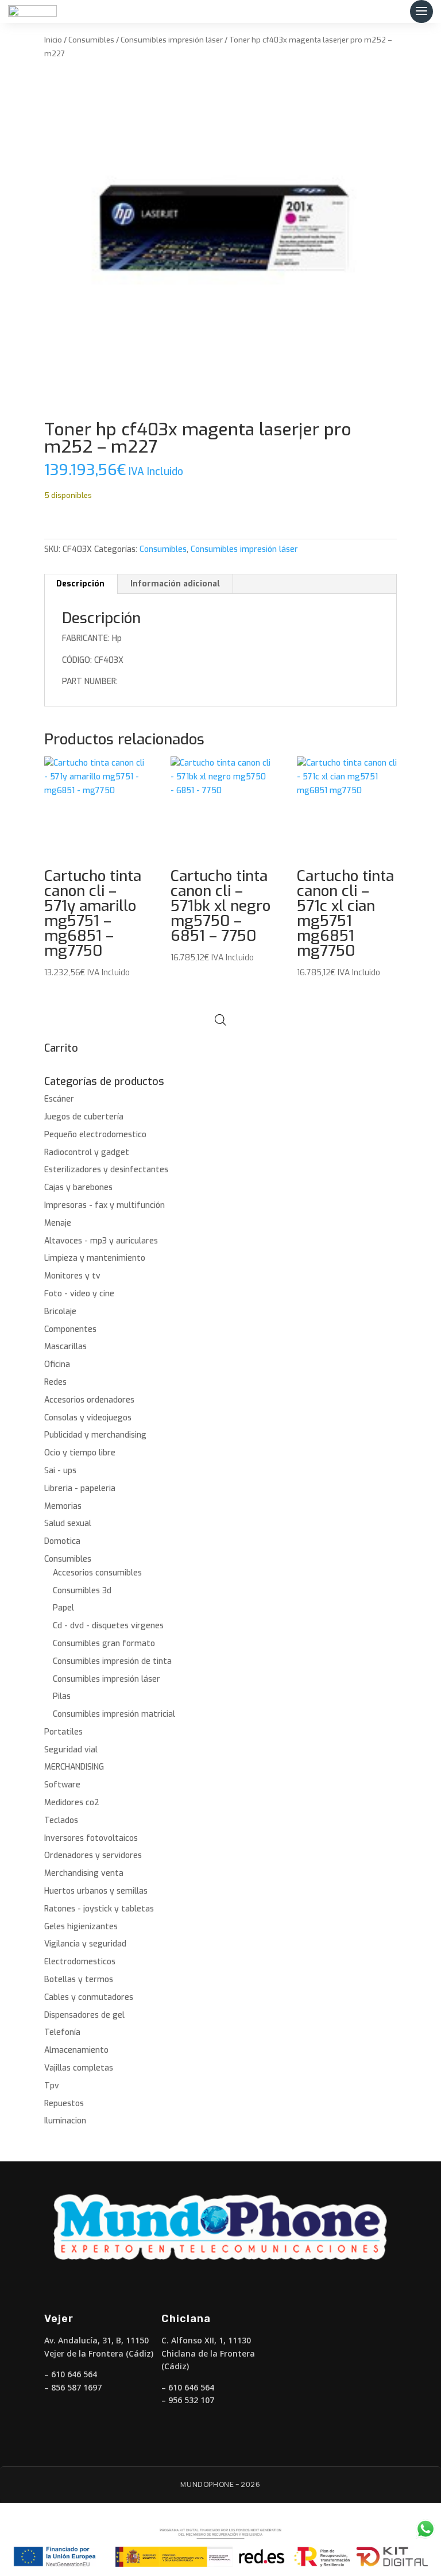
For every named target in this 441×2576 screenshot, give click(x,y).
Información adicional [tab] (175, 584)
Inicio (53, 40)
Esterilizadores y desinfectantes (106, 1170)
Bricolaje (60, 1312)
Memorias (63, 1506)
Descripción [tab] (80, 584)
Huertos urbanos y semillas (96, 1891)
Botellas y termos (79, 1980)
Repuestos (64, 2104)
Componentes (70, 1329)
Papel (63, 1608)
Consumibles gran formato (104, 1644)
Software (62, 1785)
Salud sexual (68, 1523)
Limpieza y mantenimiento (95, 1258)
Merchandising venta (84, 1873)
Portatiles (63, 1732)
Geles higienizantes (81, 1927)
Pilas (62, 1696)
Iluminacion (65, 2121)
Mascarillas (65, 1347)
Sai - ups (60, 1471)
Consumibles (91, 40)
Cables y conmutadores (89, 1997)
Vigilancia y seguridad (85, 1944)
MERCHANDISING (74, 1767)
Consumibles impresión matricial (114, 1714)
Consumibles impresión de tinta (112, 1661)
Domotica (62, 1541)
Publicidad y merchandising (95, 1435)
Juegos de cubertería (84, 1117)
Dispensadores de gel (84, 2015)
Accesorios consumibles (97, 1573)
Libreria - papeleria (80, 1488)
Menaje (58, 1223)
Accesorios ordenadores (89, 1400)
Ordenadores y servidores (93, 1855)
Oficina (57, 1364)
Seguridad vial (71, 1750)
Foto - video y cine (79, 1294)
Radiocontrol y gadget (87, 1152)
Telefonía (62, 2032)
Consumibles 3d (82, 1591)
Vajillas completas (79, 2068)
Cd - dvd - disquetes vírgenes (108, 1626)
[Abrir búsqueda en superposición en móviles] (220, 1020)
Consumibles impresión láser (172, 40)
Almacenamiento (76, 2050)
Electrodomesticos (80, 1962)
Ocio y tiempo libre (80, 1453)
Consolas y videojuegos (88, 1418)
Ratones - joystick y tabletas (99, 1909)
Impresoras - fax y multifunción (105, 1205)
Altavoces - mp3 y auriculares (101, 1241)
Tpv (52, 2086)
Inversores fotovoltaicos (91, 1838)
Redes (55, 1382)
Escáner (59, 1099)
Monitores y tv (72, 1276)
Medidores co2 (72, 1803)
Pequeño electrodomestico (95, 1135)
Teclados (61, 1820)
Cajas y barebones (78, 1187)
